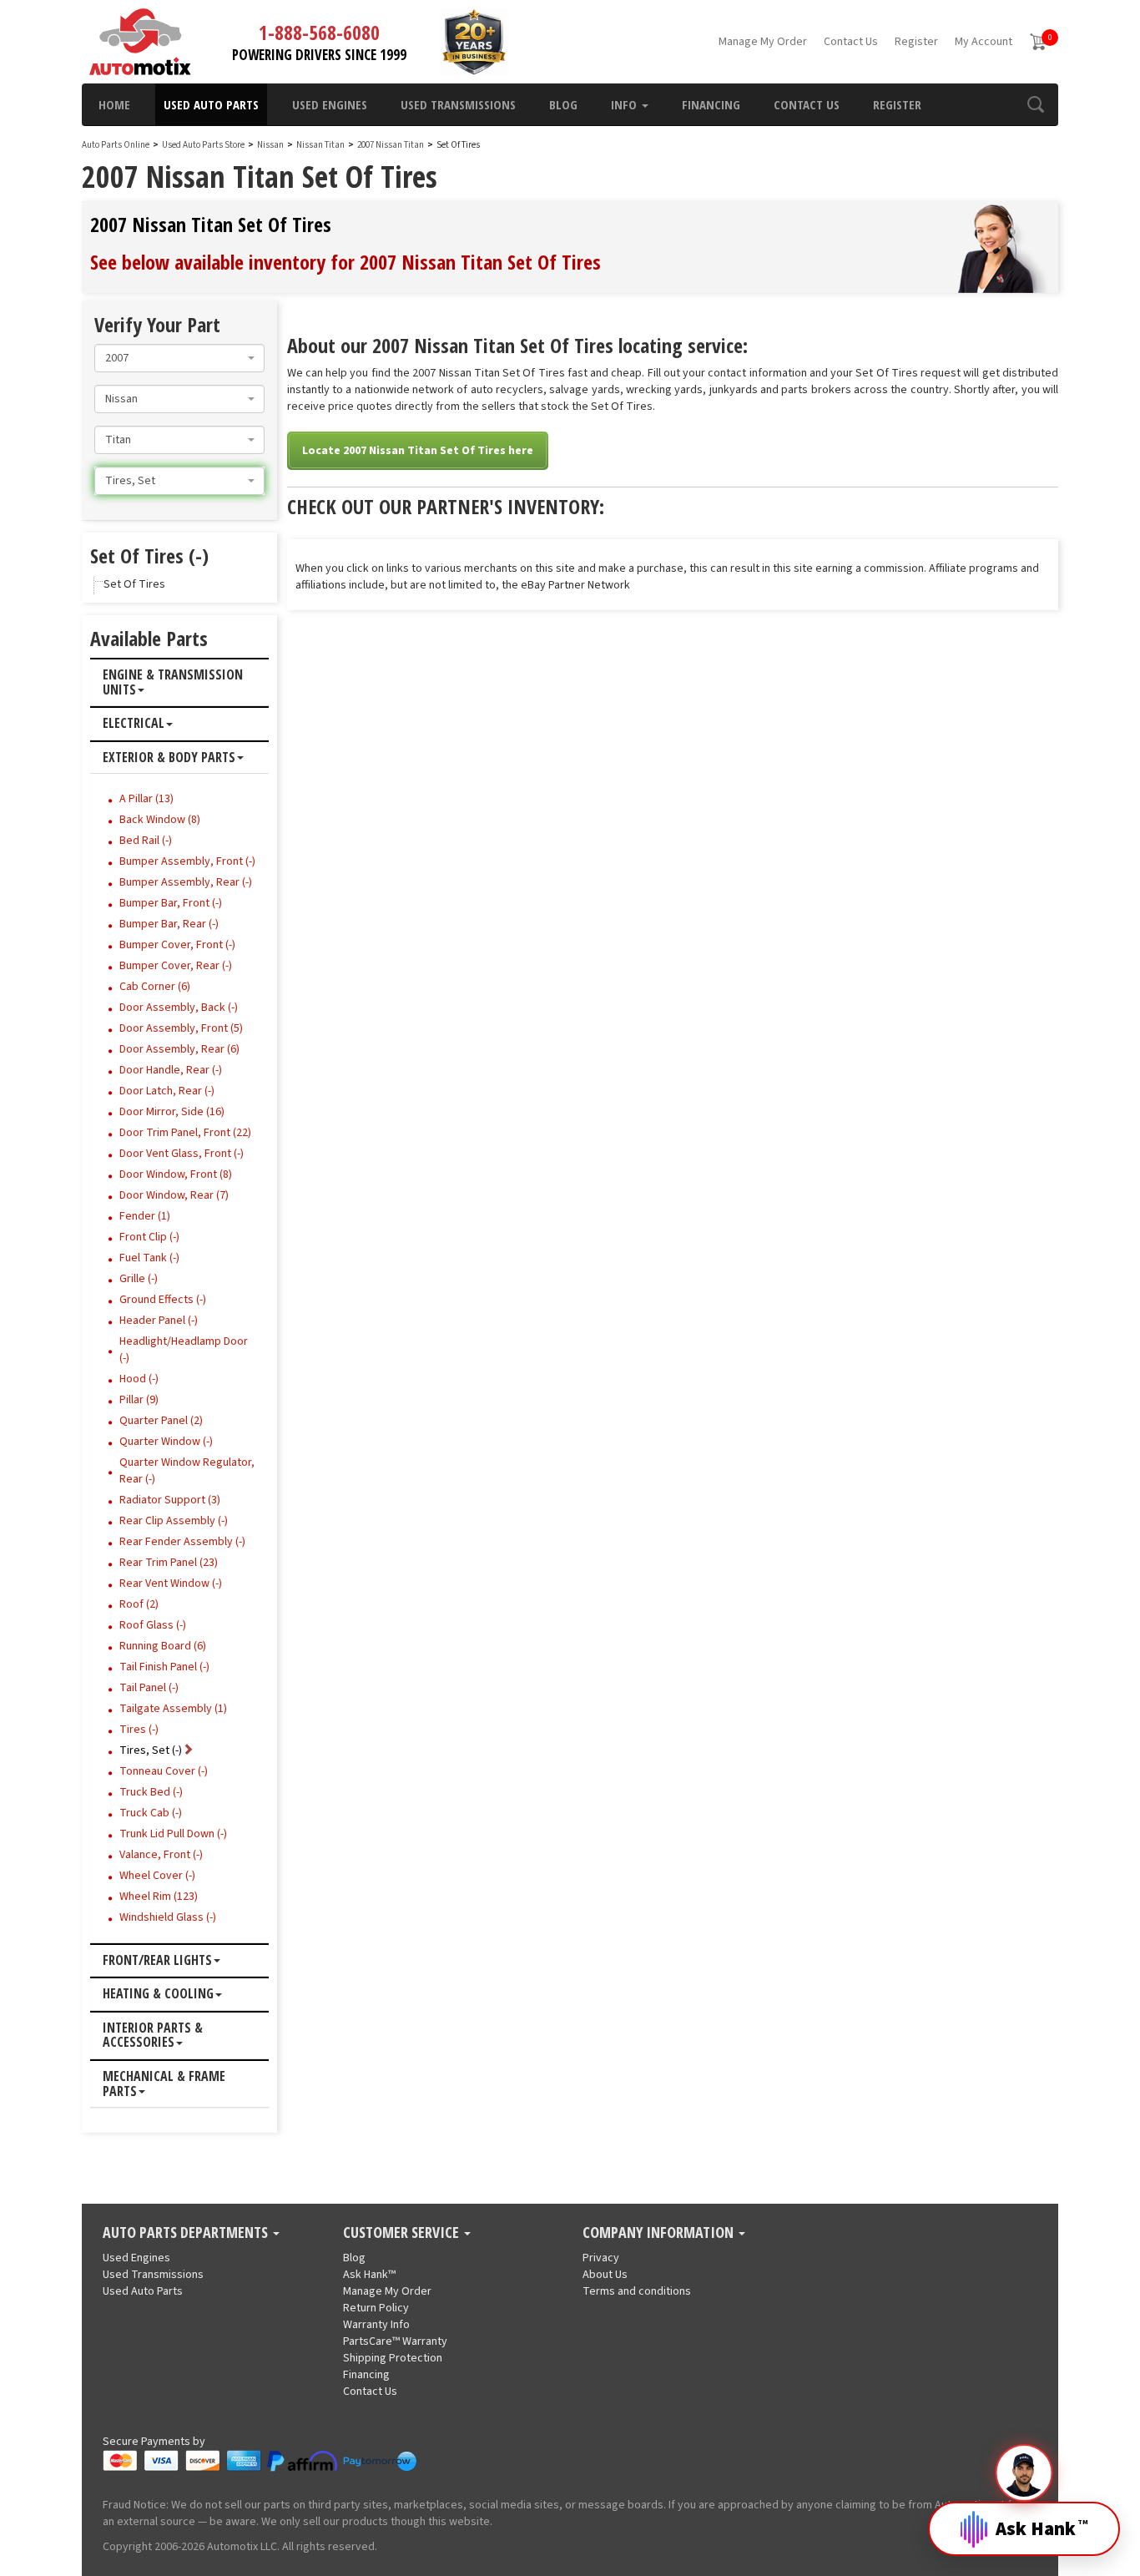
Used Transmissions (458, 104)
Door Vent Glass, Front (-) (182, 1154)
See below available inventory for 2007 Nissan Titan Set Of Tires (346, 262)
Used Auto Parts (211, 104)
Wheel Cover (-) (157, 1876)
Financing (711, 104)
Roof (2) (139, 1604)
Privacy (601, 2258)
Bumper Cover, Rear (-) (176, 966)
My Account (984, 42)
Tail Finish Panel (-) (164, 1667)
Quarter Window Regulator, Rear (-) (187, 1471)
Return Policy (376, 2308)
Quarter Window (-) (166, 1442)
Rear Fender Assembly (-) (182, 1542)
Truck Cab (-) (151, 1813)
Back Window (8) (160, 820)
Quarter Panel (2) (161, 1421)
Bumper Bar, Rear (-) (169, 924)
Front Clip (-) (149, 1237)
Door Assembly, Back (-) (179, 1008)
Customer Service (403, 2233)
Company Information (660, 2233)
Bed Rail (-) (146, 841)
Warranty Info (376, 2325)
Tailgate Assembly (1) (173, 1709)
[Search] (1035, 104)
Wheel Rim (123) (159, 1897)
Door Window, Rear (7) (174, 1195)
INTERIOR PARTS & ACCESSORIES (153, 2036)
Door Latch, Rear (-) (167, 1091)
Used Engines (330, 104)
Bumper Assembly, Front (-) (187, 861)
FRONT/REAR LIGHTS (157, 1961)
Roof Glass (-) (153, 1625)
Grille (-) (139, 1279)
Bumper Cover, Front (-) (177, 945)
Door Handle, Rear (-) (171, 1070)
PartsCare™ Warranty (395, 2341)
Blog (563, 104)
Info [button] (625, 104)
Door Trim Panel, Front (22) (185, 1133)
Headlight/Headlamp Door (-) (184, 1350)
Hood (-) (139, 1379)
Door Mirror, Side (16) (172, 1112)
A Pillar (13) (146, 799)
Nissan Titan (321, 145)
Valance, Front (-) (161, 1855)
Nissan (270, 145)
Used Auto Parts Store (203, 145)
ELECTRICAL (134, 724)
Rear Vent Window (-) (171, 1583)
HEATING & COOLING (158, 1994)
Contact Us (851, 42)
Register (916, 42)
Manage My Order (763, 42)
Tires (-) (139, 1730)
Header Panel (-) (159, 1321)
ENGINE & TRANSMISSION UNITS (173, 682)
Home (114, 104)
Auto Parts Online (116, 145)
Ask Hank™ (369, 2275)
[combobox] (179, 358)
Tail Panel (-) (149, 1688)
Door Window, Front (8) (176, 1174)
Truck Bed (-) (151, 1792)
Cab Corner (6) (155, 987)
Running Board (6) (163, 1646)
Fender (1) (145, 1216)
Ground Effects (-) (163, 1300)
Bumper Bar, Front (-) (171, 903)
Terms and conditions (637, 2291)
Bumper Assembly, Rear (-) (186, 882)
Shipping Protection (393, 2358)
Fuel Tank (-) (149, 1258)
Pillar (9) (139, 1400)
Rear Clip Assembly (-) (174, 1521)
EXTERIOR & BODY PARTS (169, 758)
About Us (605, 2275)
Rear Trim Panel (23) (169, 1563)
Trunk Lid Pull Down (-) (173, 1834)
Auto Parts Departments (187, 2233)
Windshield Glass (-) (168, 1917)
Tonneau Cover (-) (164, 1771)
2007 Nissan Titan (391, 145)
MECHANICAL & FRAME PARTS (164, 2084)
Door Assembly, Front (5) (181, 1028)
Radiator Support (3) (170, 1500)
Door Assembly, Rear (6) (179, 1049)
